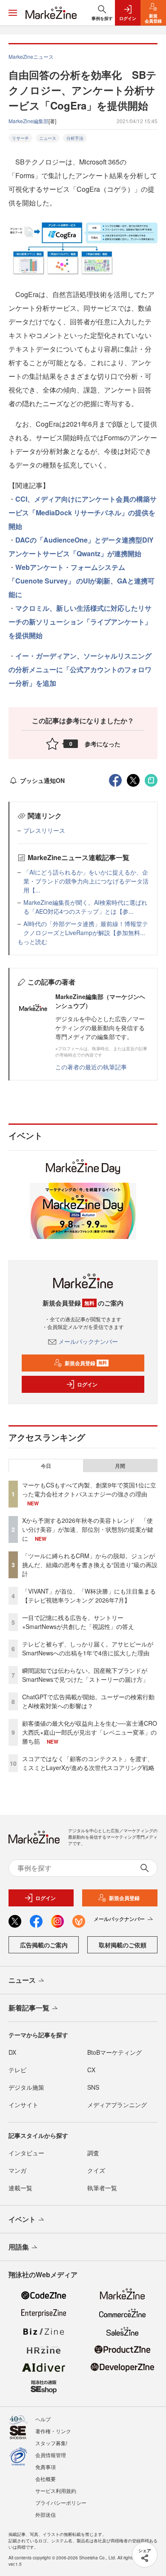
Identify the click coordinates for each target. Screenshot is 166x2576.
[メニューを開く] (13, 13)
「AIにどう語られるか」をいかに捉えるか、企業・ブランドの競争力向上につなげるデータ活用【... (86, 881)
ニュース (48, 138)
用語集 (19, 2247)
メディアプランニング (117, 2105)
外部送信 (46, 2514)
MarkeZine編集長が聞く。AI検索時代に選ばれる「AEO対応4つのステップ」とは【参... (85, 907)
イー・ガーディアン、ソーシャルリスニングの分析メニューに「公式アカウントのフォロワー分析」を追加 (80, 669)
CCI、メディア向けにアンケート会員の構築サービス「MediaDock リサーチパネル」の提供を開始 (83, 513)
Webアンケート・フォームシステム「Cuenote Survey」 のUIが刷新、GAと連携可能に (82, 581)
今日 (46, 1466)
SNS (93, 2087)
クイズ (96, 2170)
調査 (93, 2153)
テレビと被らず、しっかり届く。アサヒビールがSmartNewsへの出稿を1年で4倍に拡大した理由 (88, 1648)
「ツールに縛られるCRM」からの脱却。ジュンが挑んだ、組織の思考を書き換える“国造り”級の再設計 (90, 1565)
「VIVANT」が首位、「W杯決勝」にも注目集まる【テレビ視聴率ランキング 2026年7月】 (89, 1596)
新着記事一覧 (29, 2008)
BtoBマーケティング (114, 2052)
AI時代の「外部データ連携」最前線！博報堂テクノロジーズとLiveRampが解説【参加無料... (86, 928)
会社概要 (46, 2479)
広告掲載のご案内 (44, 1945)
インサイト (23, 2105)
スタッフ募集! (51, 2443)
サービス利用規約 (56, 2491)
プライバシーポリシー (61, 2502)
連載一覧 (20, 2188)
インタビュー (26, 2153)
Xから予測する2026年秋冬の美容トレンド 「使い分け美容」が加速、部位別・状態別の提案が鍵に (88, 1529)
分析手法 (75, 138)
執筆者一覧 (102, 2188)
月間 (120, 1466)
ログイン (87, 1384)
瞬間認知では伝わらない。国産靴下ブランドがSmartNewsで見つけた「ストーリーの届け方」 (85, 1675)
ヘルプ (43, 2419)
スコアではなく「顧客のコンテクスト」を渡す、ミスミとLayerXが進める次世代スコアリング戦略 (88, 1763)
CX (91, 2070)
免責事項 (46, 2467)
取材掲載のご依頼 (123, 1945)
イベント (22, 2219)
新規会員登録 (86, 1363)
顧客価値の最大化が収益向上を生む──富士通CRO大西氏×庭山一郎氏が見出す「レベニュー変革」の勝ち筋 (90, 1732)
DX (12, 2052)
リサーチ (20, 138)
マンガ (17, 2170)
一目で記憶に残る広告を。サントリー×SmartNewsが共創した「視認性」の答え (78, 1622)
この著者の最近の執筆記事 (91, 1067)
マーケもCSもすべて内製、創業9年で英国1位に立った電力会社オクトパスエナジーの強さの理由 (89, 1489)
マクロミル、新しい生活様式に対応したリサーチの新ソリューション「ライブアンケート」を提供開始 (80, 622)
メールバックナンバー (88, 1341)
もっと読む (32, 941)
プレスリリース (44, 830)
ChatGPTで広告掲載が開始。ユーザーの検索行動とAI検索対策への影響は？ (88, 1701)
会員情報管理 (51, 2455)
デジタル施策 (26, 2087)
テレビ (17, 2070)
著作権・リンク (53, 2431)
